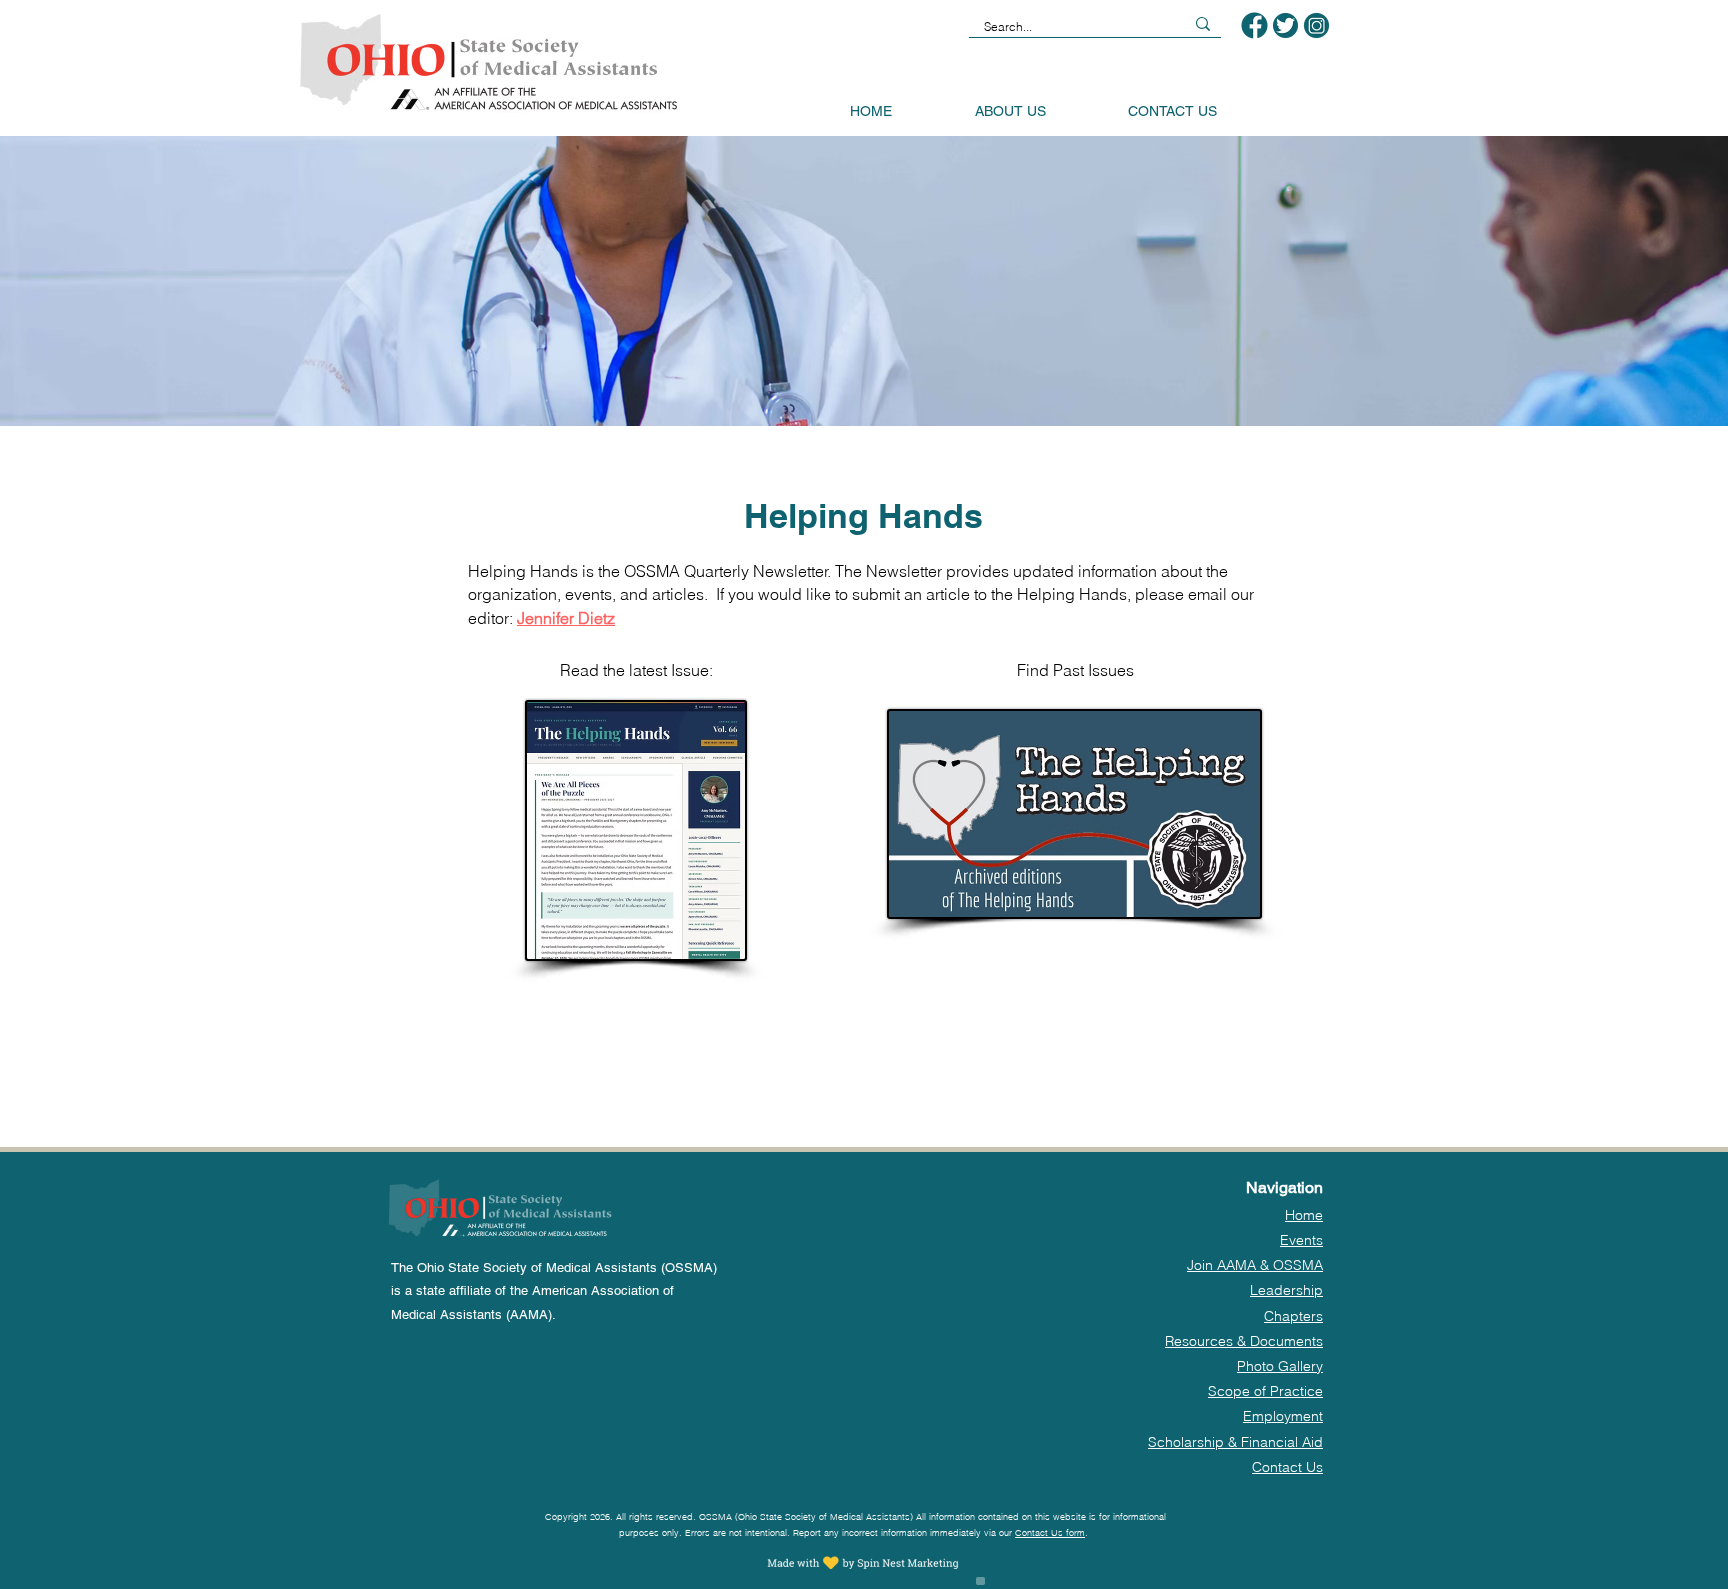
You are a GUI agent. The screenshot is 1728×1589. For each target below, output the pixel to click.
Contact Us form (1050, 1532)
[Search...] (1203, 24)
